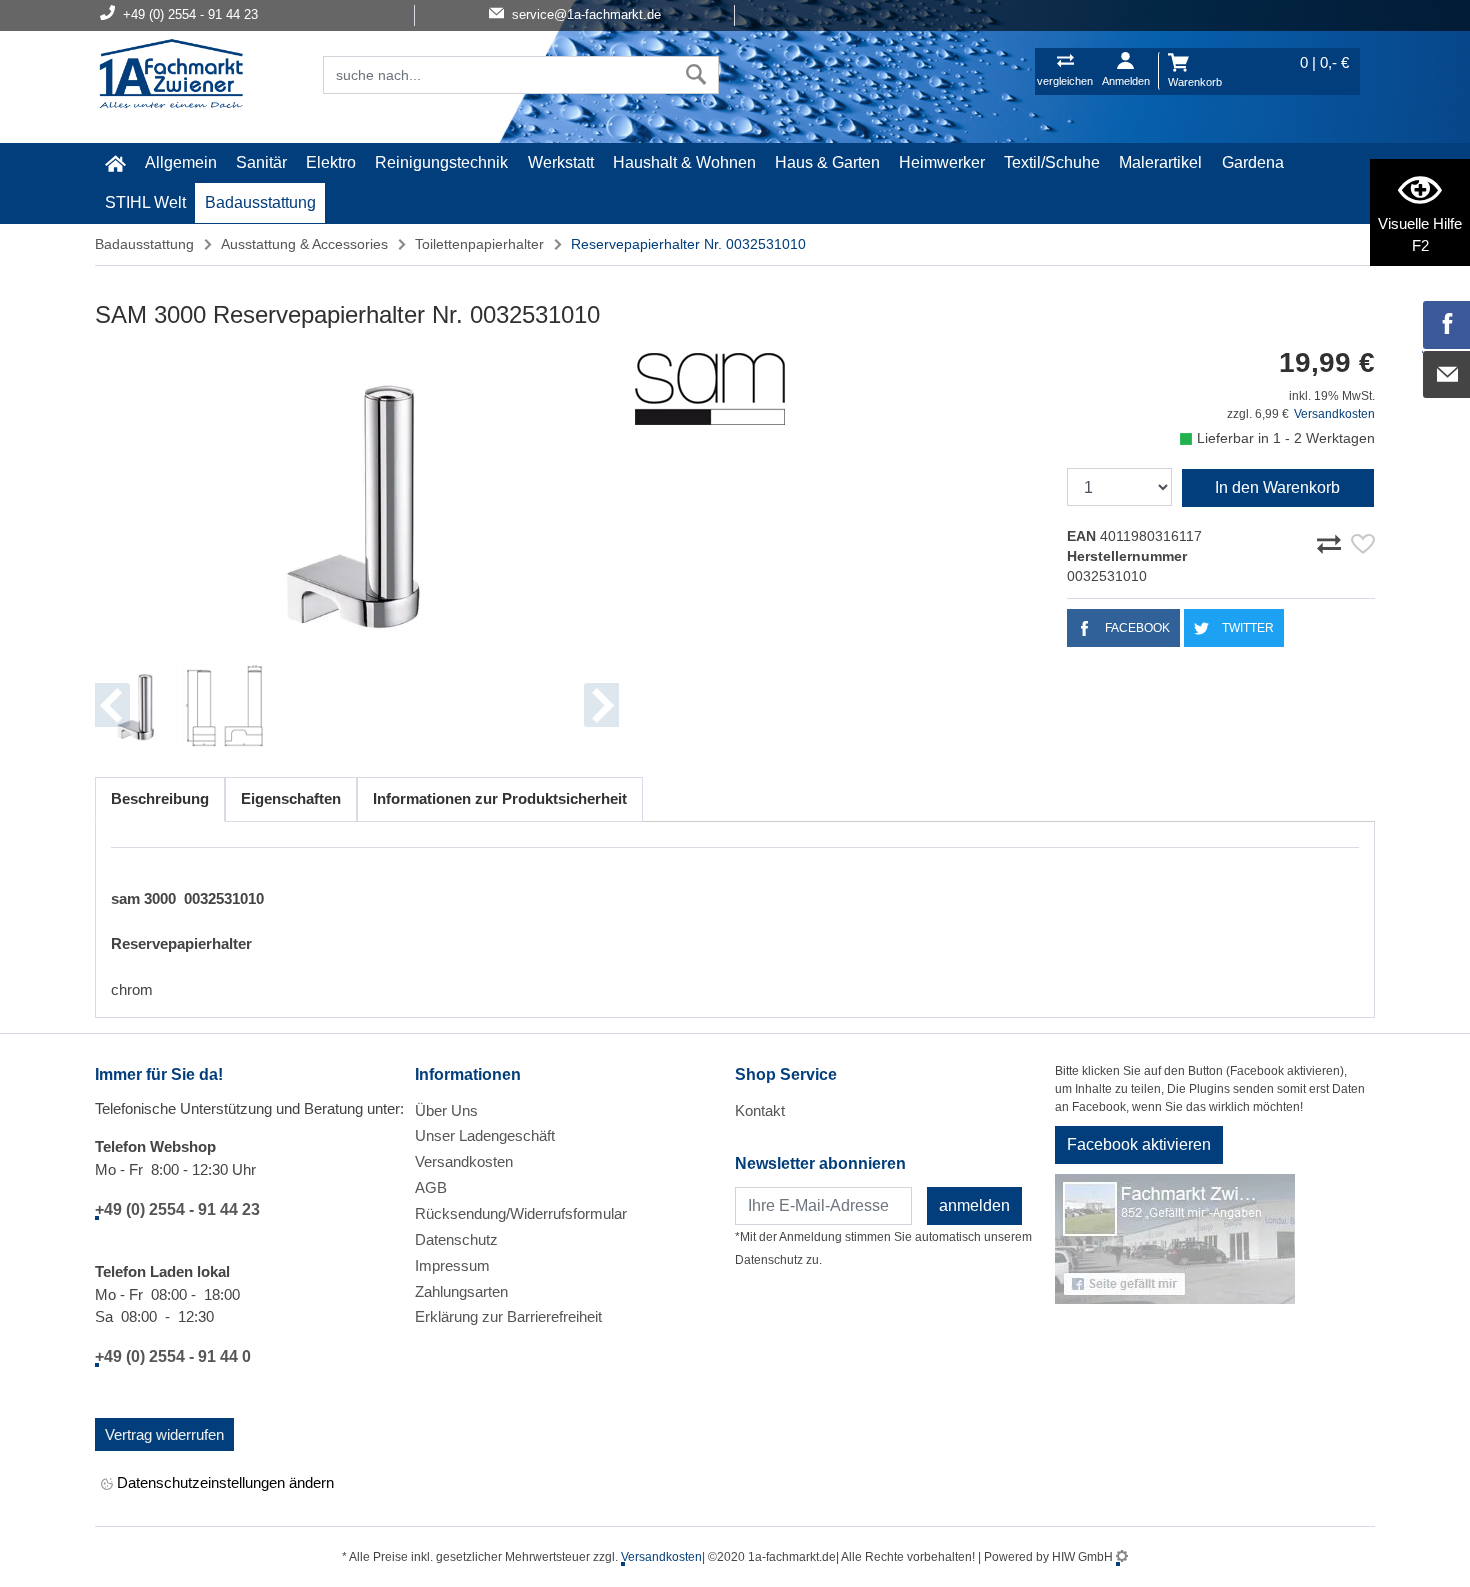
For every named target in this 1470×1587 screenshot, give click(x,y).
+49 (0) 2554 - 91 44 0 (173, 1356)
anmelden (974, 1205)
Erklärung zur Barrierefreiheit (508, 1316)
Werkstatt (561, 162)
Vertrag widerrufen (164, 1434)
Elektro (331, 162)
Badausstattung (260, 202)
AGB (431, 1187)
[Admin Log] (1122, 1557)
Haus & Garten (827, 162)
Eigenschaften (291, 798)
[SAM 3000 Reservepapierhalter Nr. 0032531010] (357, 501)
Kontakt (760, 1110)
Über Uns (446, 1110)
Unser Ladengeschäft (485, 1135)
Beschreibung (160, 798)
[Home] (171, 76)
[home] (115, 163)
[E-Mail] (1447, 375)
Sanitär (261, 162)
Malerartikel (1160, 162)
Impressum (452, 1265)
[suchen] (696, 75)
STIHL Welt (145, 202)
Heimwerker (942, 162)
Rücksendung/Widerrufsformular (521, 1213)
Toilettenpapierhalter (479, 244)
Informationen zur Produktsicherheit (500, 798)
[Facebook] (1447, 325)
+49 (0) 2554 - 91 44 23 (177, 1209)
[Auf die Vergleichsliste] (1332, 541)
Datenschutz (456, 1239)
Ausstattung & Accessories (304, 244)
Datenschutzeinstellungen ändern (223, 1482)
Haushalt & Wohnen (684, 162)
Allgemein (181, 162)
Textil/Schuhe (1052, 162)
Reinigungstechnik (441, 162)
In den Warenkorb (1277, 487)
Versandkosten (1334, 414)
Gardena (1253, 162)
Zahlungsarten (461, 1291)
